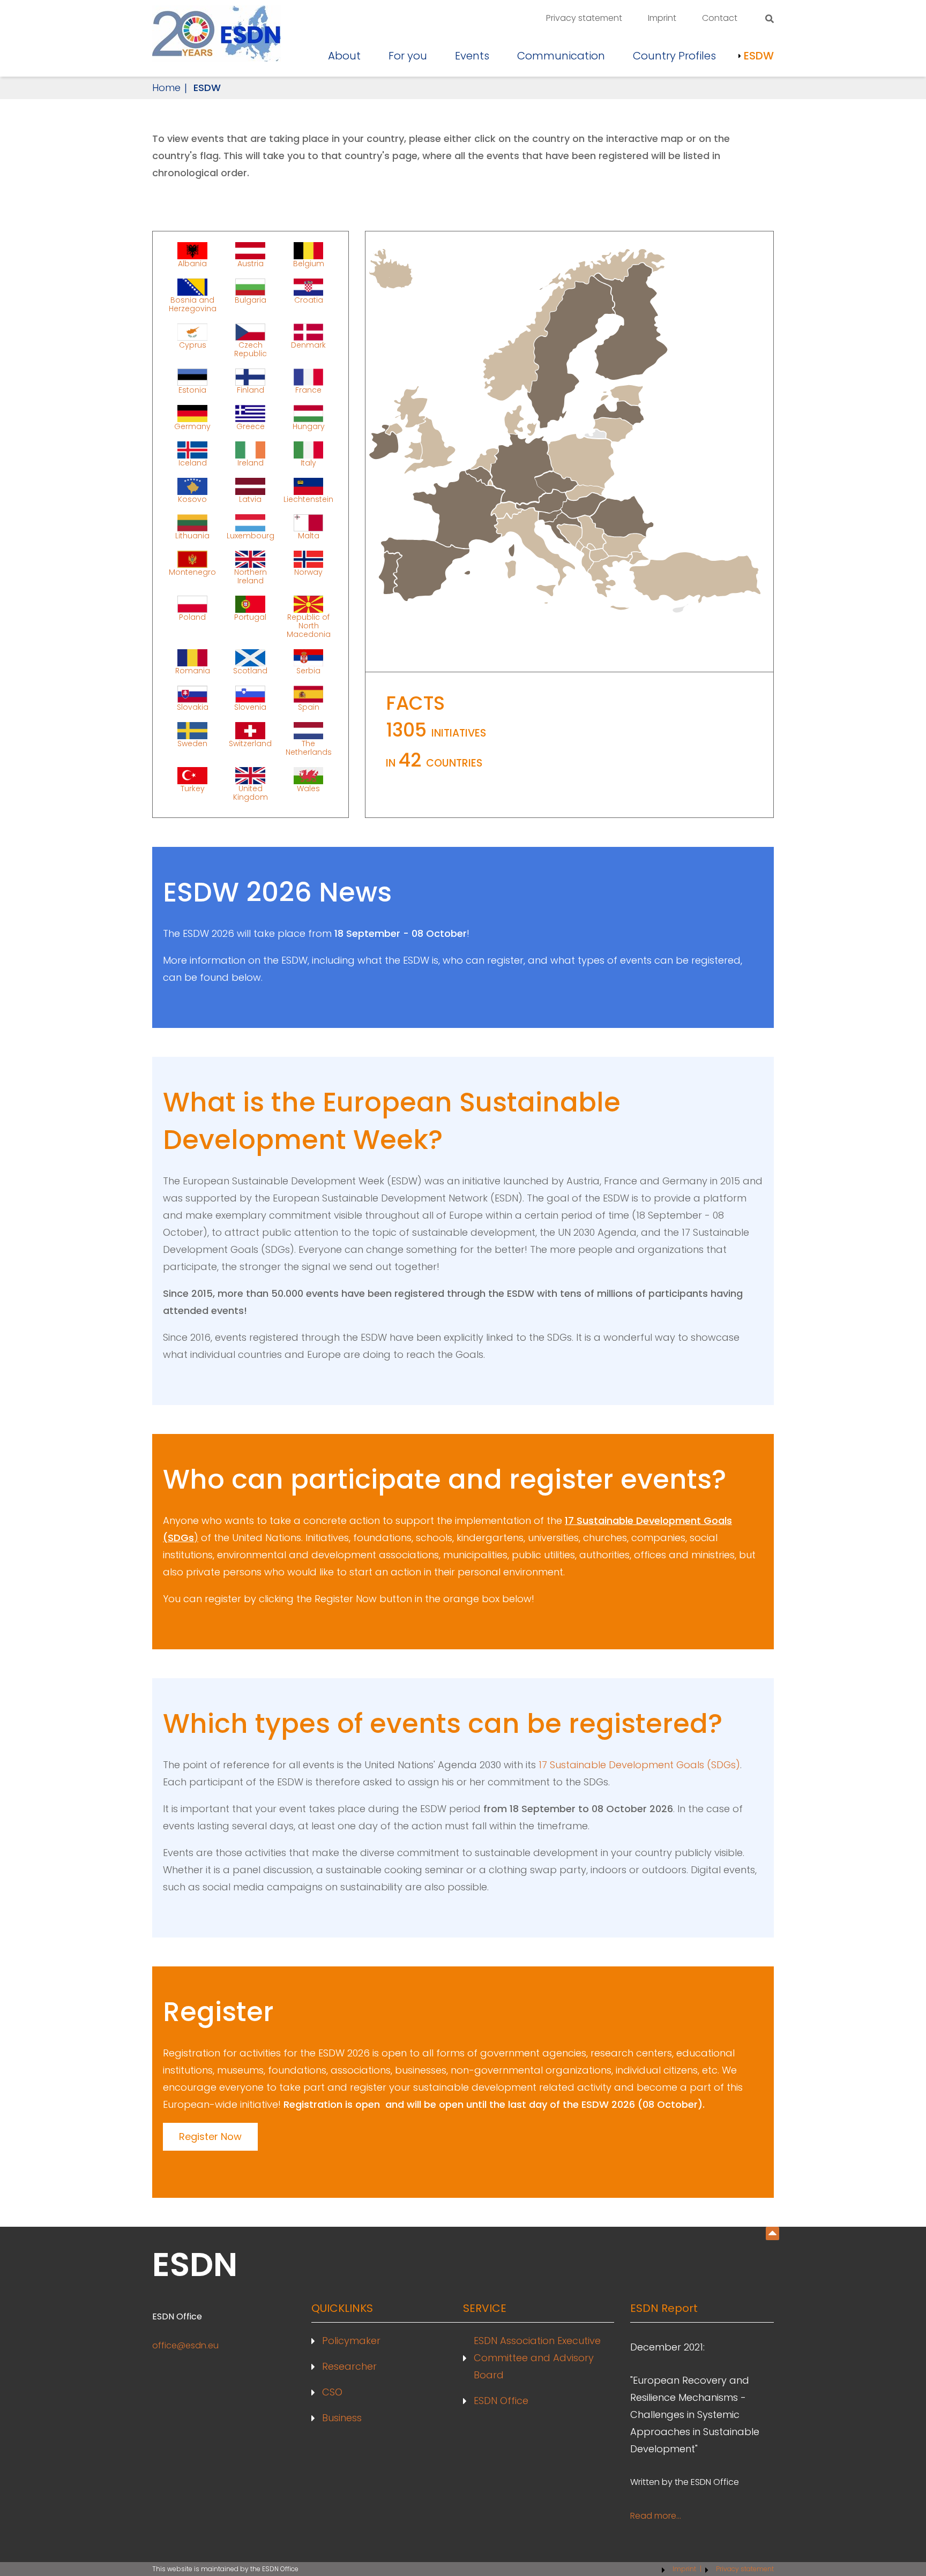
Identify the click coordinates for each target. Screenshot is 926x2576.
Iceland (193, 462)
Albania (192, 263)
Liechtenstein (308, 499)
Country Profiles (674, 56)
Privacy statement (584, 18)
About (344, 56)
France (308, 389)
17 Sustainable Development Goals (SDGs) (639, 1765)
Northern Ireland (251, 576)
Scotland (250, 670)
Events (472, 56)
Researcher (349, 2366)
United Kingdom (251, 792)
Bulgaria (251, 300)
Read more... (656, 2516)
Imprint (662, 18)
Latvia (250, 499)
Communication (561, 56)
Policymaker (351, 2341)
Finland (251, 389)
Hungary (309, 426)
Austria (251, 263)
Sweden (192, 743)
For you (408, 56)
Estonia (192, 389)
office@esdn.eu (185, 2345)
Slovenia (250, 707)
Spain (309, 707)
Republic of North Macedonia (309, 625)
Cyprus (193, 345)
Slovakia (193, 707)
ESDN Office (501, 2401)
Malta (309, 535)
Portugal (250, 617)
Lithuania (192, 535)
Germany (192, 426)
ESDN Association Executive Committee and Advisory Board (537, 2358)
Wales (308, 788)
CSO (332, 2392)
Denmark (308, 345)
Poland (192, 617)
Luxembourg (251, 535)
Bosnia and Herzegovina (193, 304)
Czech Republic (251, 349)
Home (166, 88)
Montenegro (192, 572)
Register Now (210, 2136)
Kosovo (192, 499)
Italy (308, 462)
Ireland (251, 462)
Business (342, 2418)
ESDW (759, 56)
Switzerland (250, 743)
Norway (308, 572)
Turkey (193, 788)
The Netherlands (309, 747)
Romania (193, 670)
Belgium (309, 263)
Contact (720, 18)
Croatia (309, 300)
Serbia (308, 670)
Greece (251, 426)
